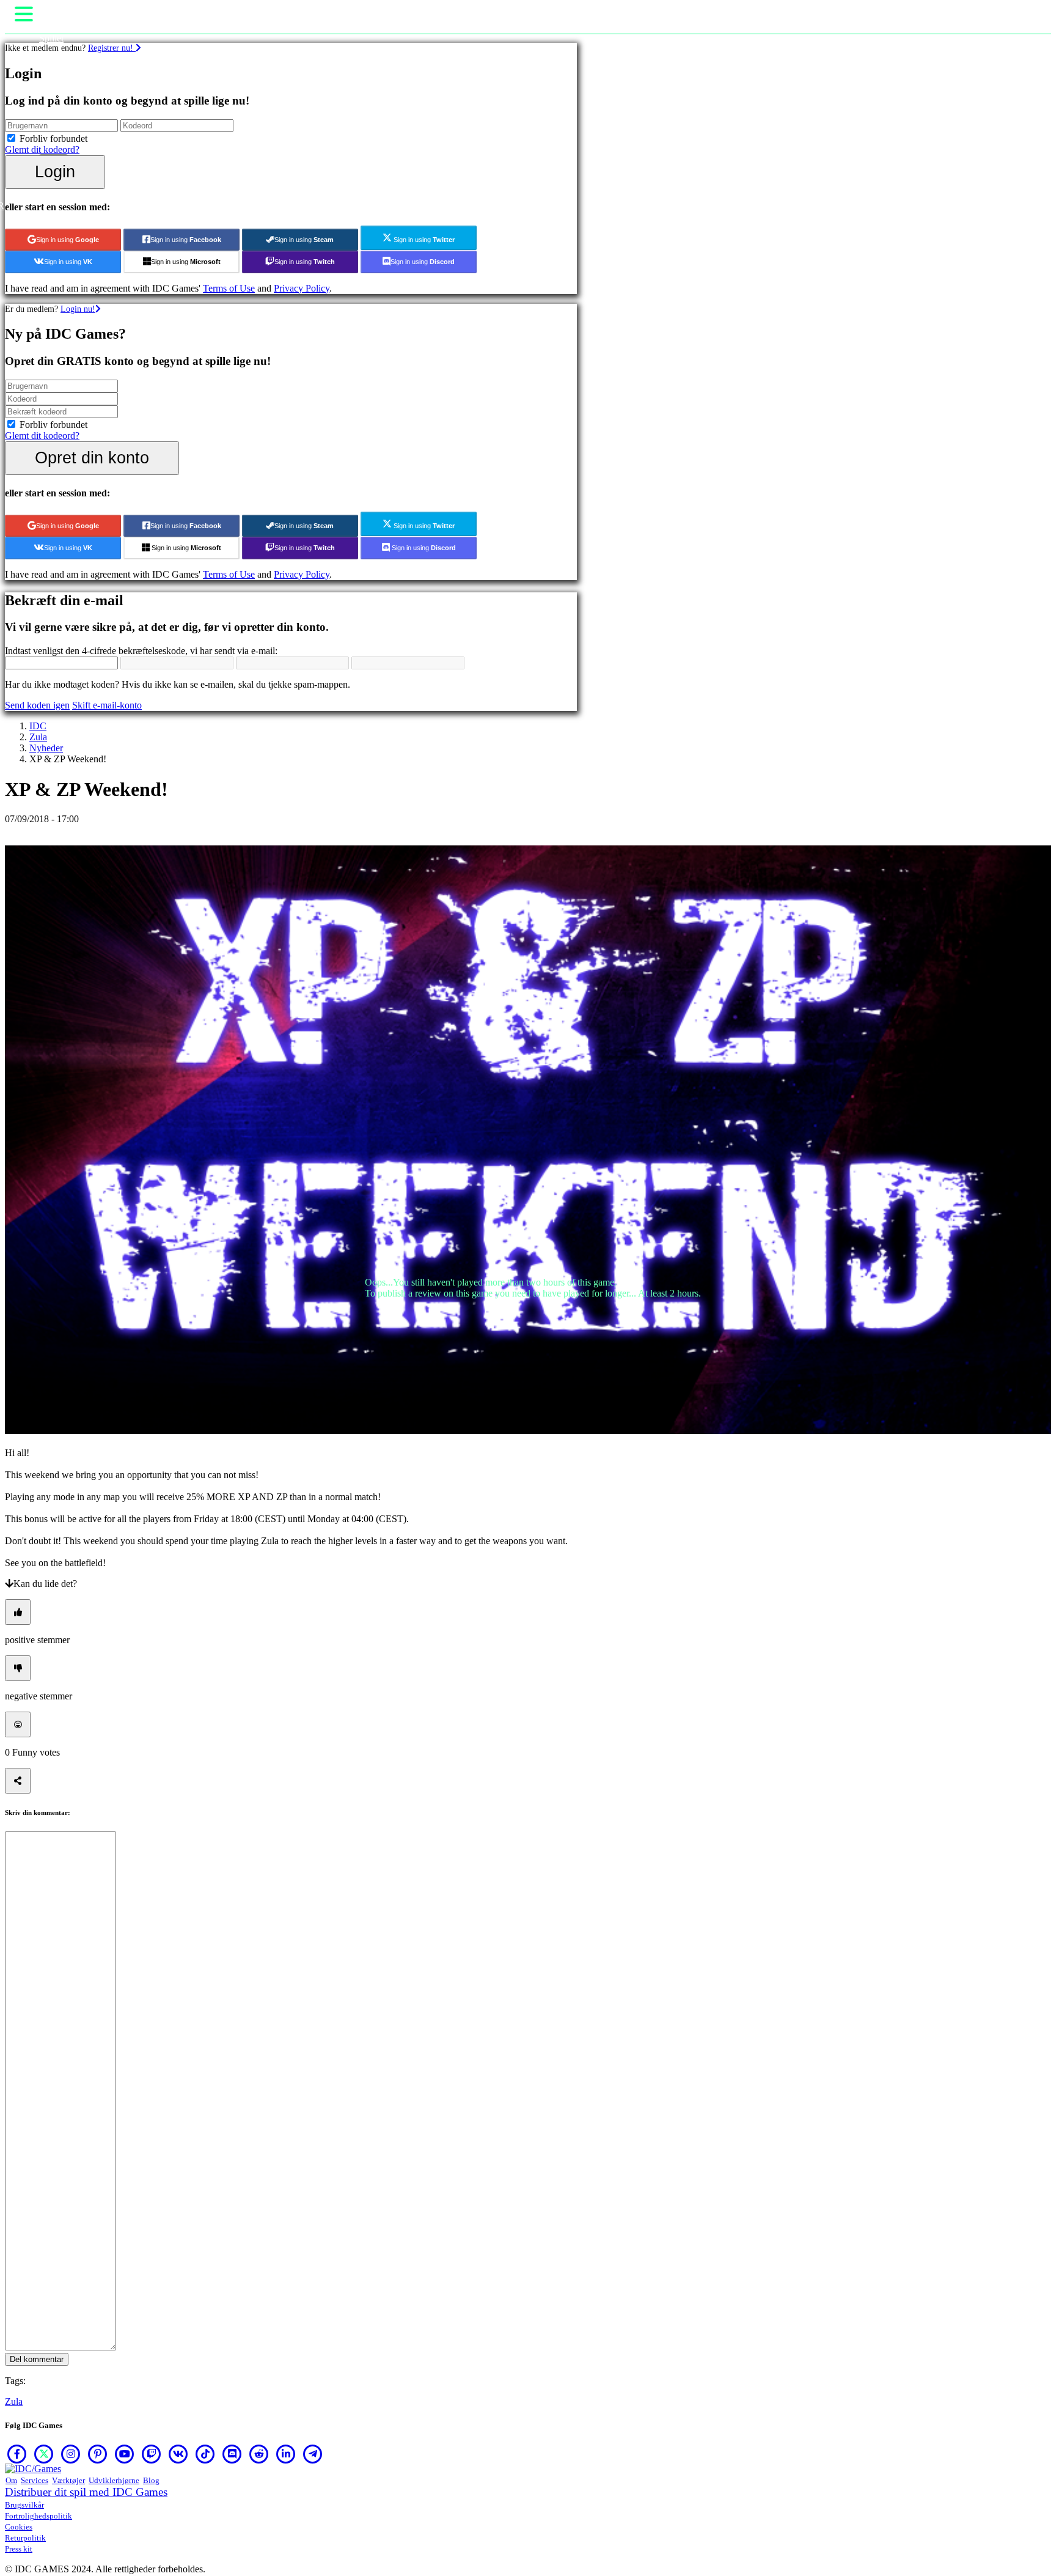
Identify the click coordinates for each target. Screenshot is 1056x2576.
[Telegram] (313, 2454)
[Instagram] (71, 2454)
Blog (151, 2480)
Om (11, 2480)
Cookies (19, 2527)
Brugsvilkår (24, 2505)
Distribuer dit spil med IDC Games (86, 2492)
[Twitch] (152, 2454)
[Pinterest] (98, 2454)
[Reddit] (259, 2454)
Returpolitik (25, 2538)
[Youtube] (125, 2454)
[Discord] (232, 2454)
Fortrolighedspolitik (38, 2516)
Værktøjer (68, 2480)
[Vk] (178, 2454)
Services (35, 2480)
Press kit (19, 2549)
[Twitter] (44, 2454)
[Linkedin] (286, 2454)
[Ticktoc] (205, 2454)
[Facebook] (17, 2454)
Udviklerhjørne (114, 2480)
